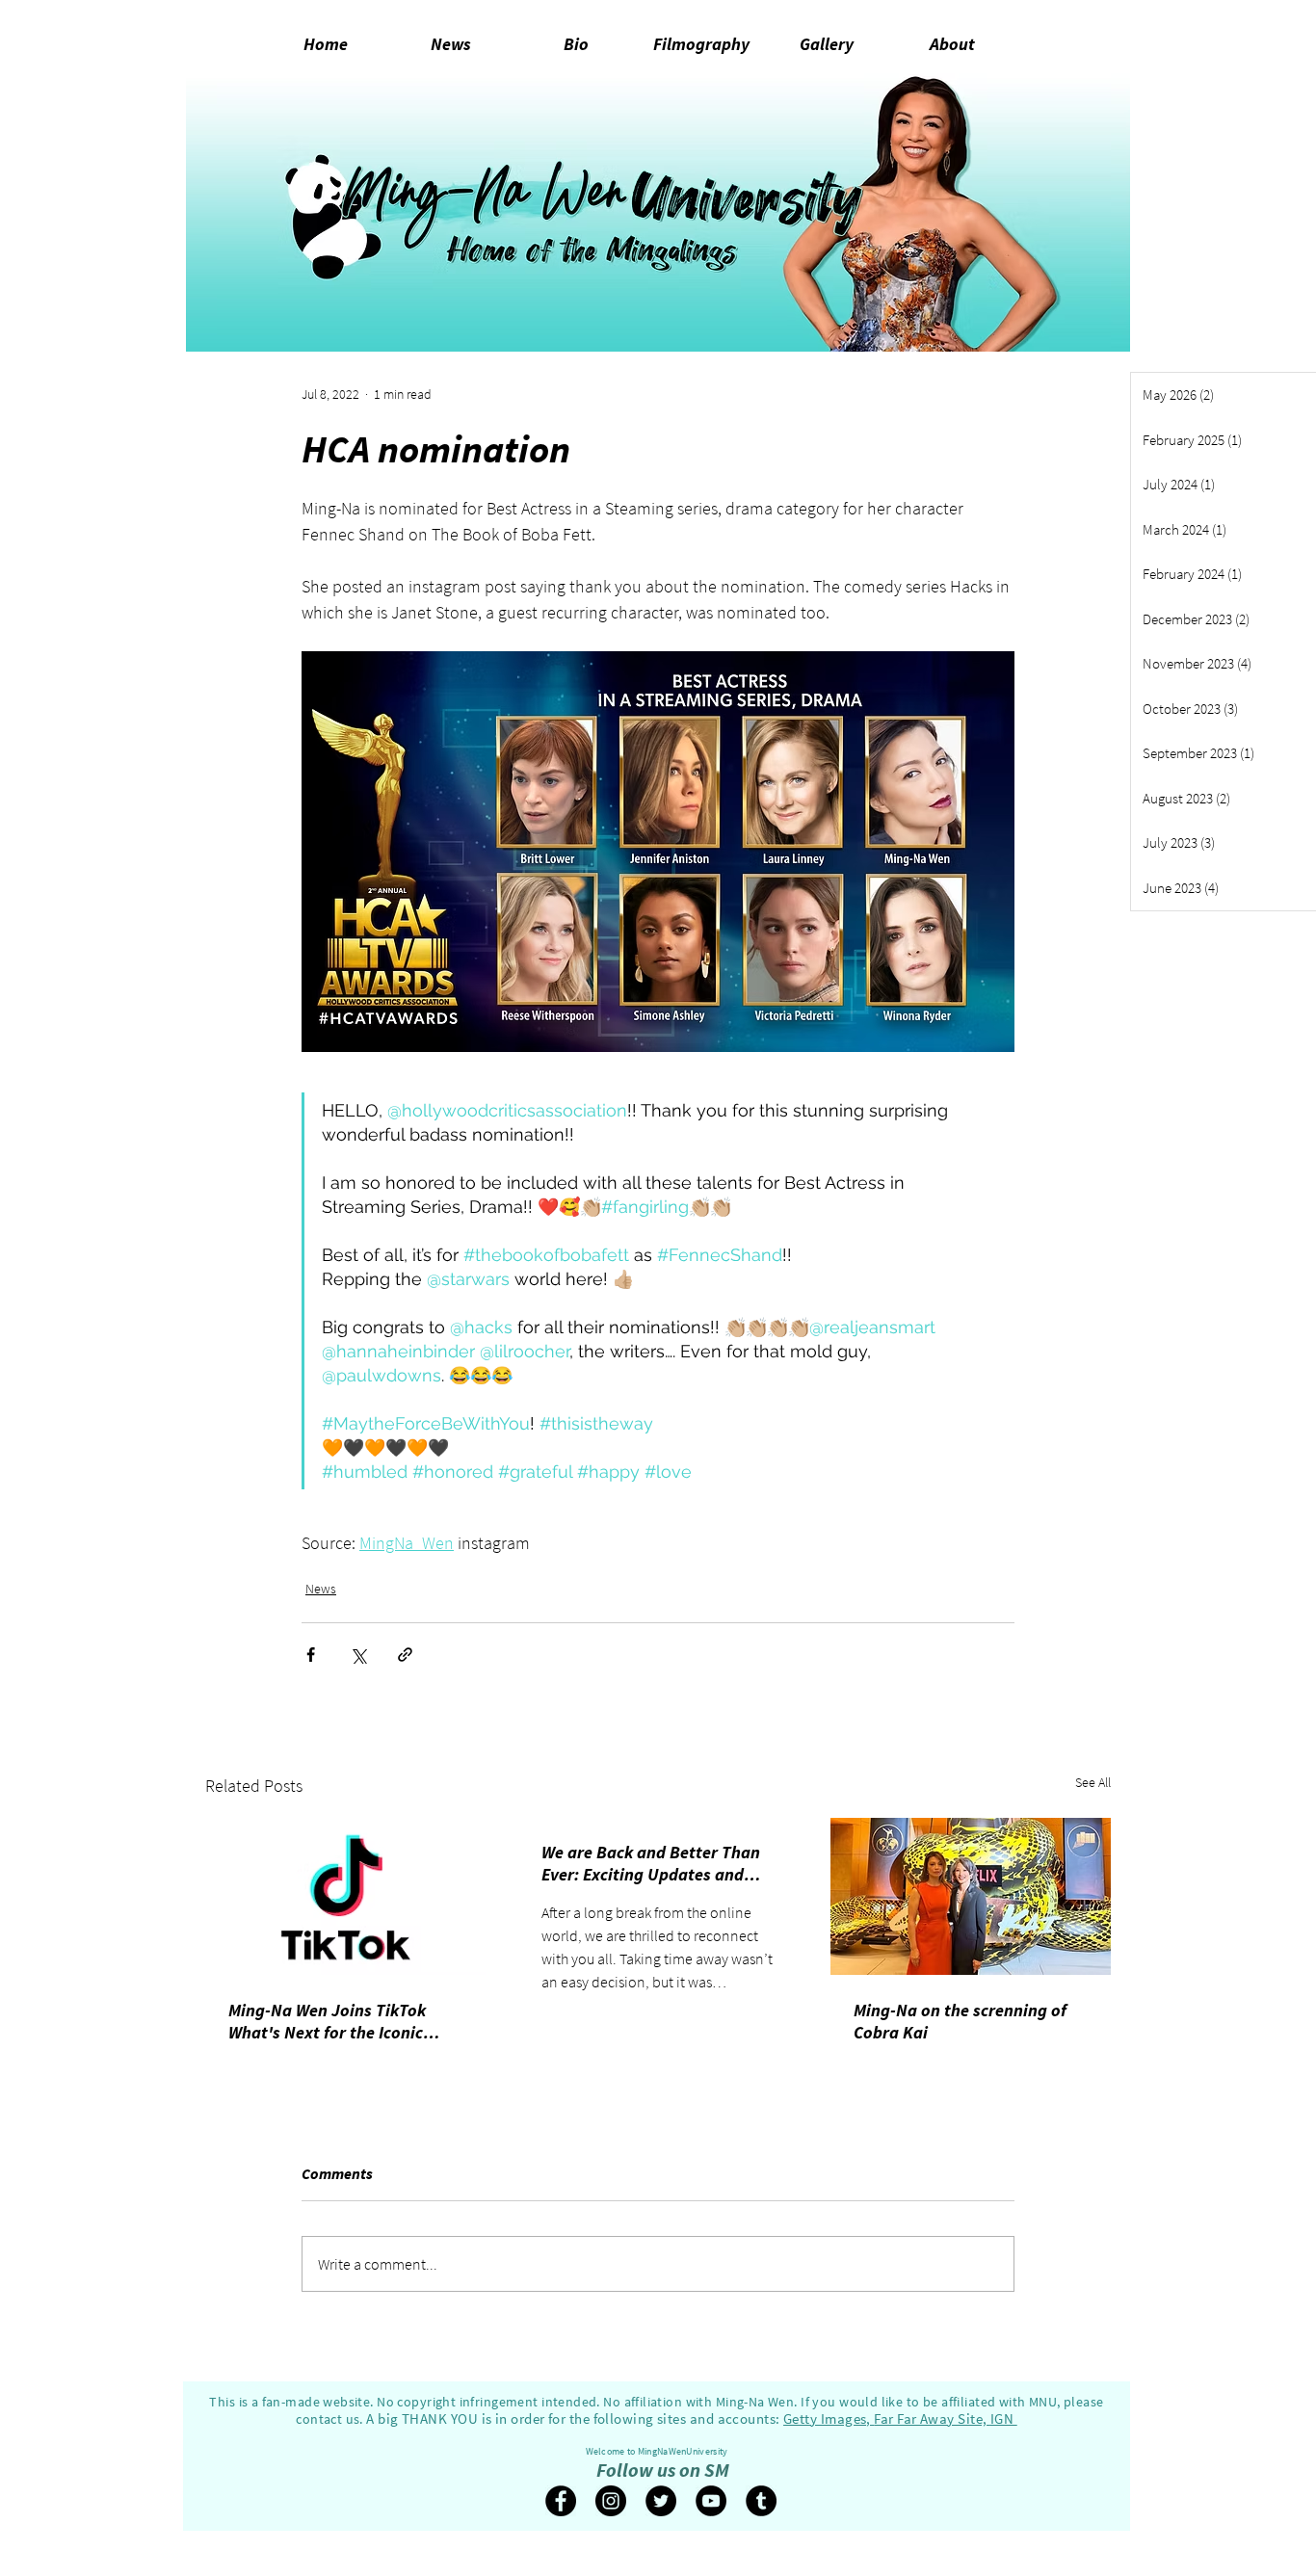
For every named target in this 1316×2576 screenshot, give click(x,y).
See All (1093, 1782)
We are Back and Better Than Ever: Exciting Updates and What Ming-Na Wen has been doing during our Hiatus (651, 1863)
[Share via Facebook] (311, 1655)
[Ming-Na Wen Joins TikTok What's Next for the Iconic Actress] (345, 1896)
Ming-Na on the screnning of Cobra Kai (960, 2021)
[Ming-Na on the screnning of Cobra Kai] (971, 1896)
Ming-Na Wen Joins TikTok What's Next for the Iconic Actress (327, 2021)
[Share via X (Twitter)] (358, 1655)
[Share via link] (405, 1655)
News (321, 1589)
